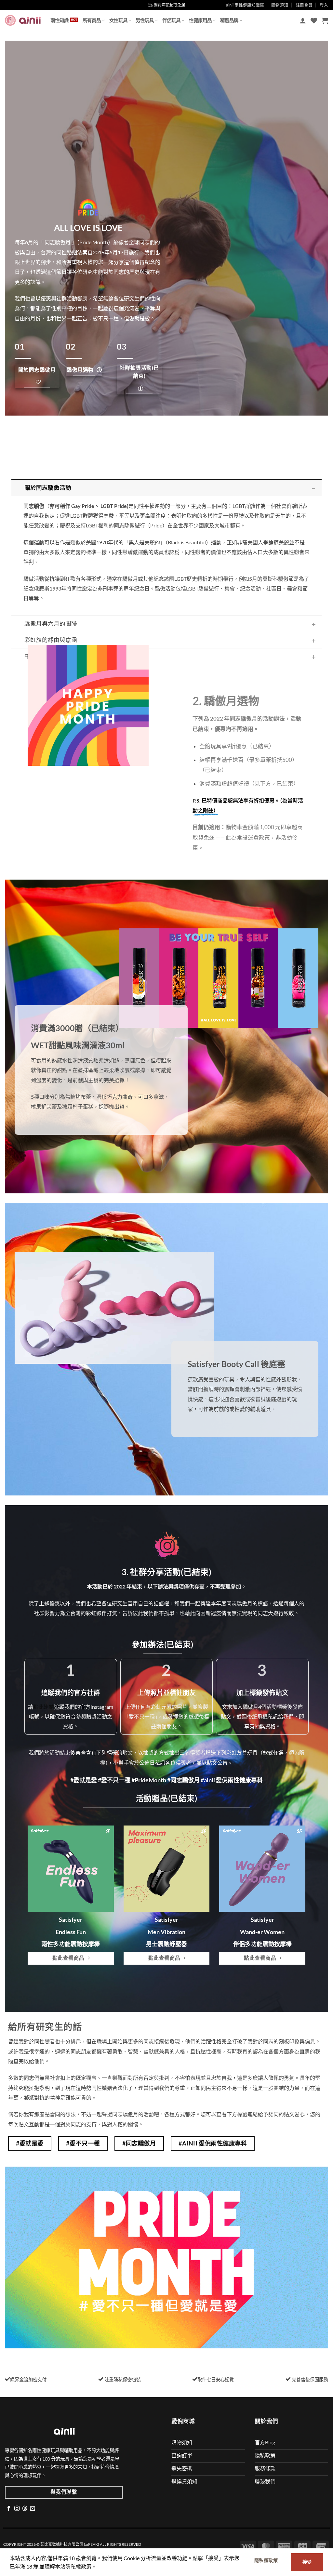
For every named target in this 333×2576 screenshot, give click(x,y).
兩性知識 (60, 20)
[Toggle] (314, 489)
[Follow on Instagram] (17, 2509)
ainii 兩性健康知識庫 (245, 5)
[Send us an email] (33, 2509)
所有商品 (92, 20)
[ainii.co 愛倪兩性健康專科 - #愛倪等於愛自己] (23, 20)
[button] (303, 20)
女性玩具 (118, 20)
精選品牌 (229, 20)
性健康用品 (200, 20)
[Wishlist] (314, 20)
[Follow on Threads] (25, 2509)
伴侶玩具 (171, 20)
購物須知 (280, 5)
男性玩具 (145, 20)
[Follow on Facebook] (9, 2509)
